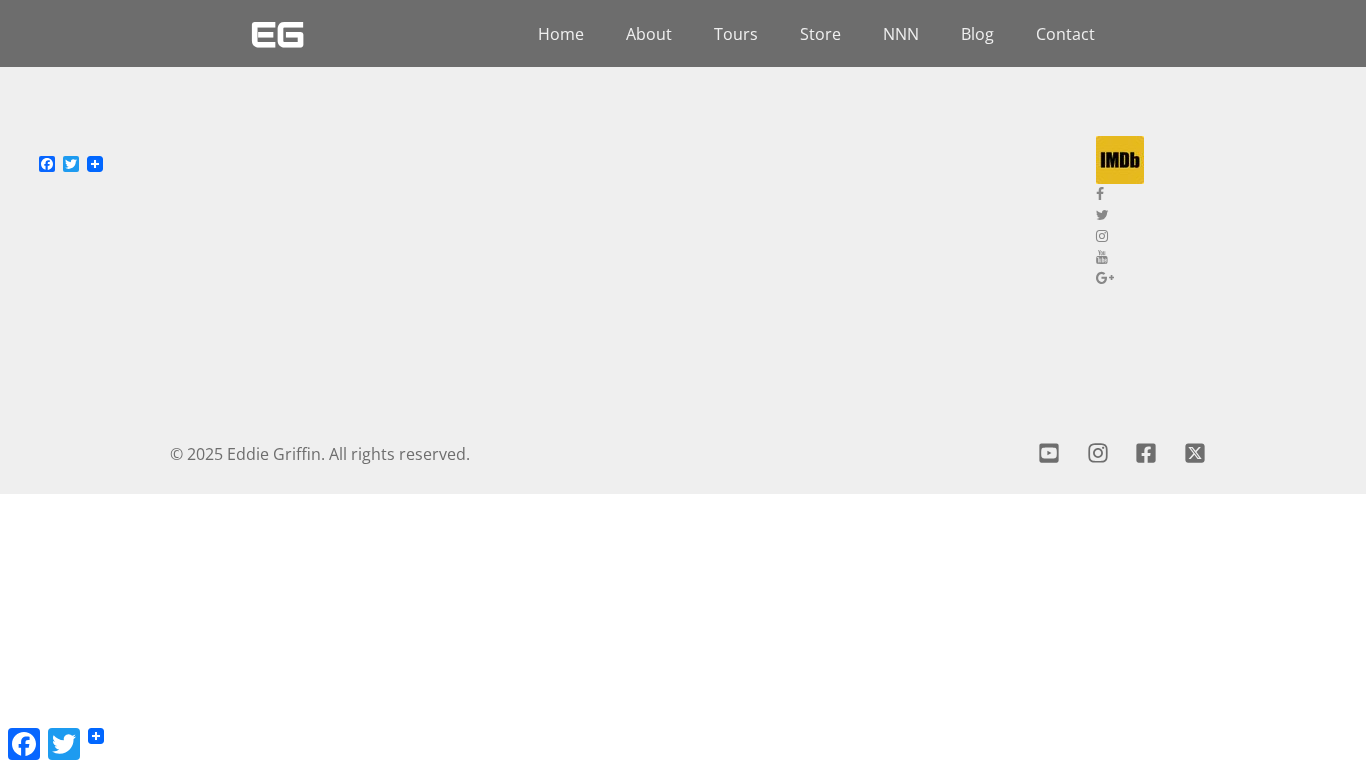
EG (277, 34)
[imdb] (1216, 160)
